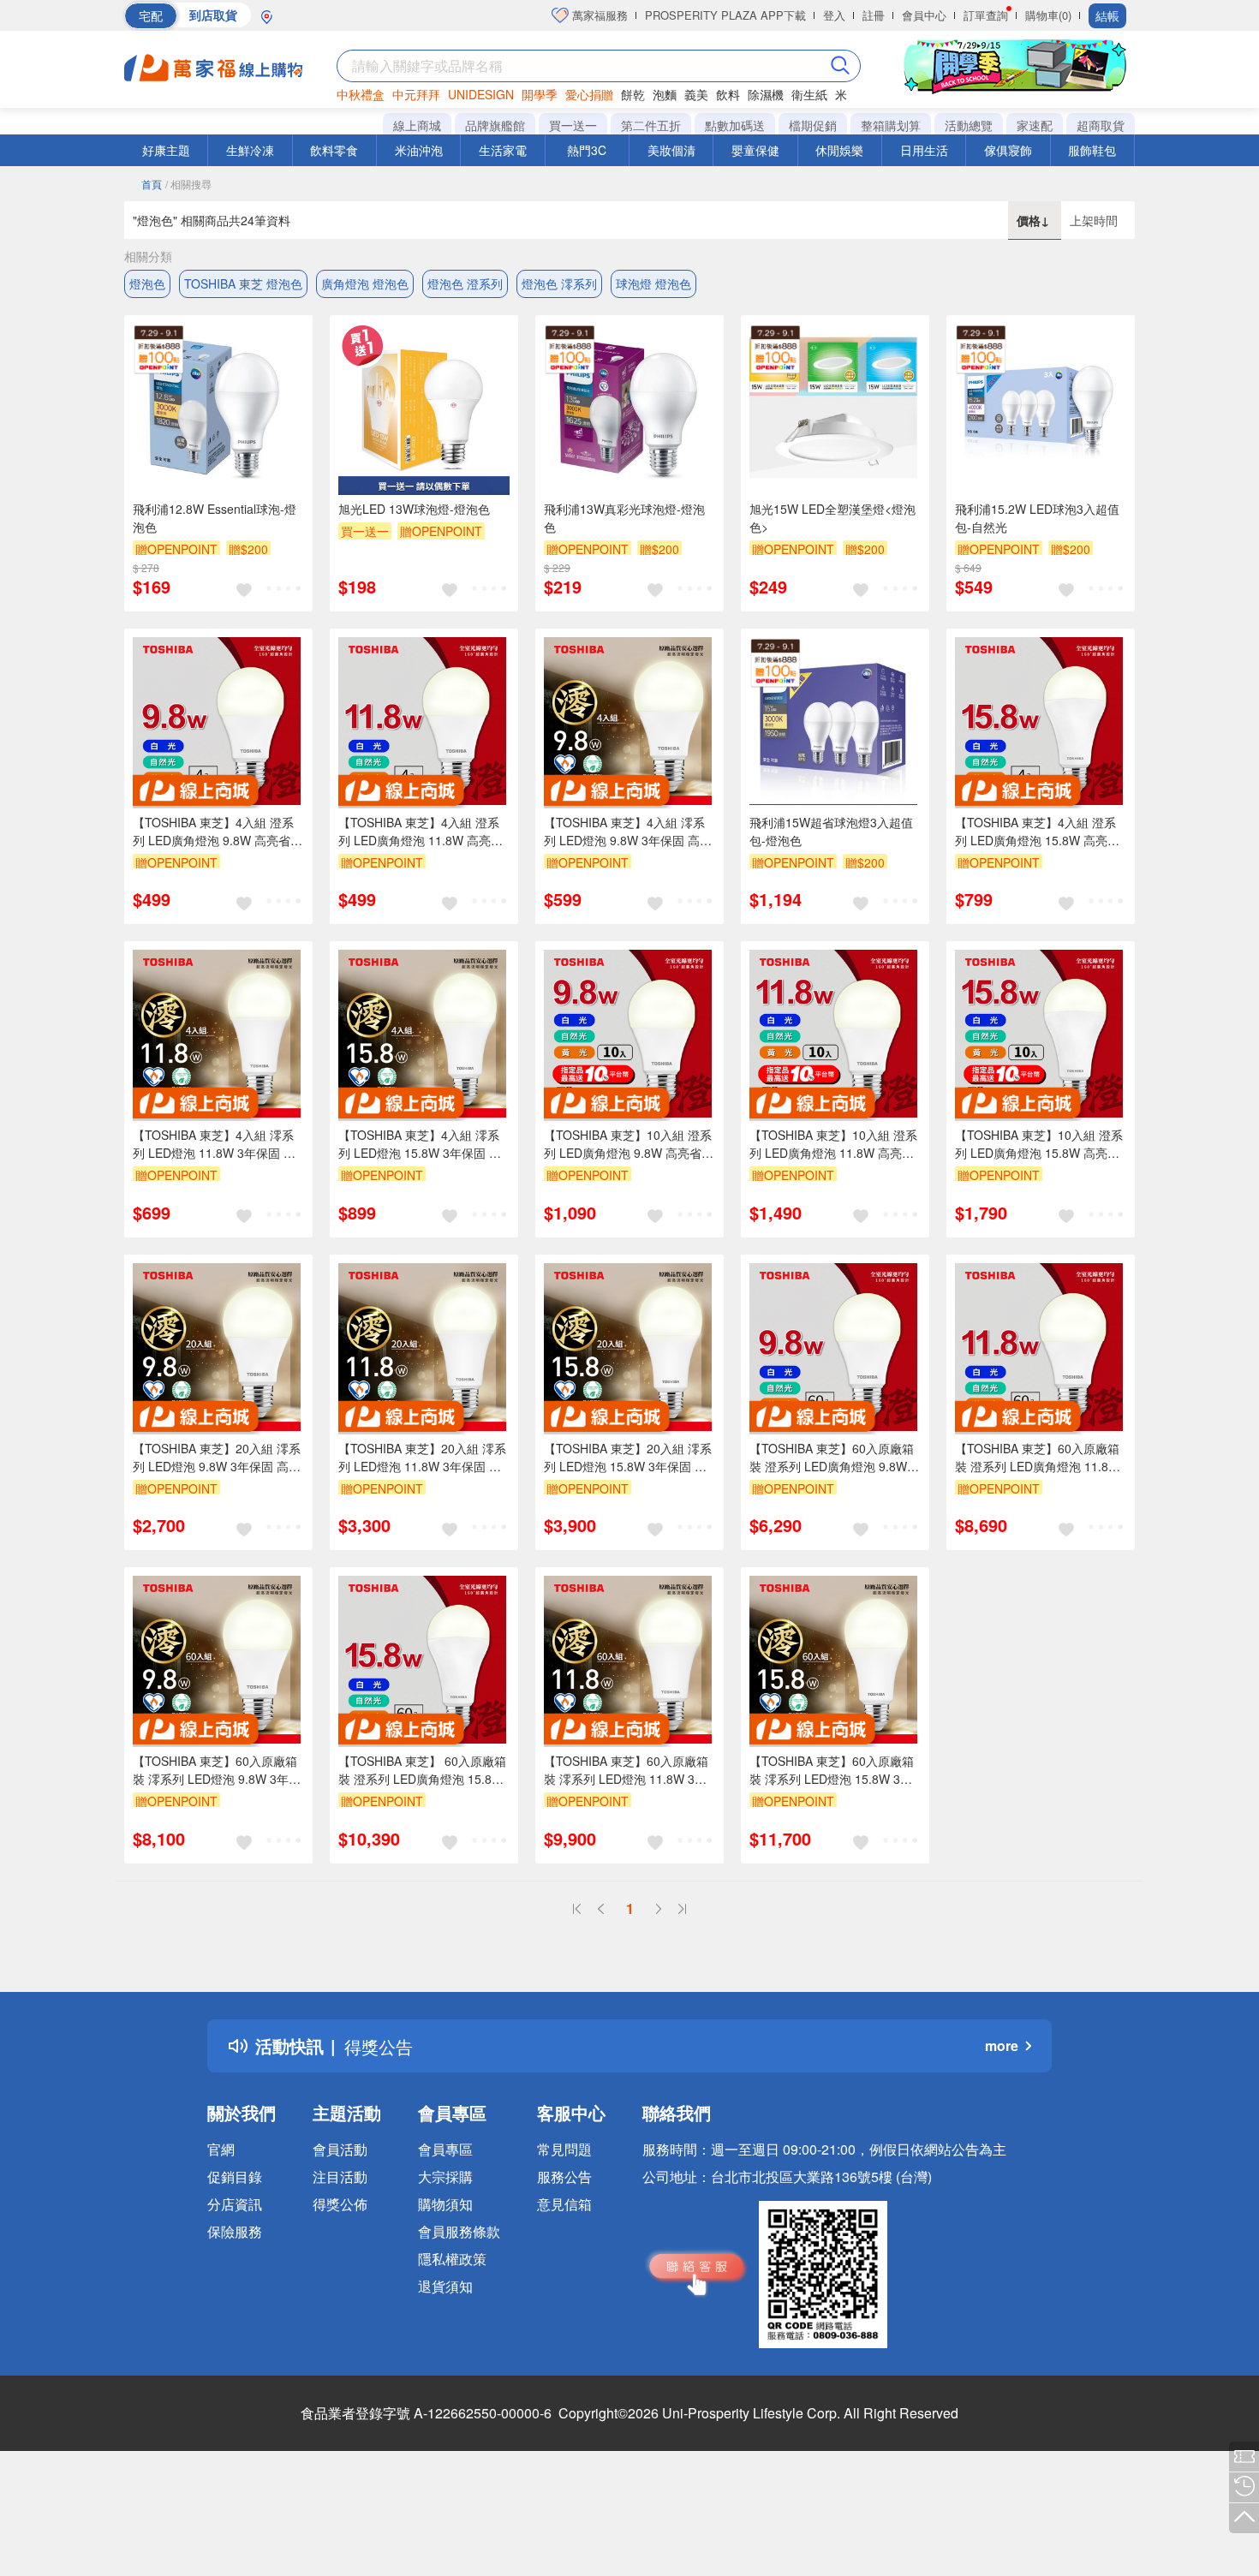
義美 (696, 94)
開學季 (540, 94)
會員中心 (924, 15)
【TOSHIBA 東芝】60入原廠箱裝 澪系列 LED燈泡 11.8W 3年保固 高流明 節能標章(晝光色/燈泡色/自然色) (629, 1770)
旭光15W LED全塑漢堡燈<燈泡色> (832, 518)
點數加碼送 (735, 125)
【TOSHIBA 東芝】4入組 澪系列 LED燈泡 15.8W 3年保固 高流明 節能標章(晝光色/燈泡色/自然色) (424, 1144)
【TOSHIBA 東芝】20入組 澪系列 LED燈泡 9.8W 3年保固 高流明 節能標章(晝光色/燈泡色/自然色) (218, 1458)
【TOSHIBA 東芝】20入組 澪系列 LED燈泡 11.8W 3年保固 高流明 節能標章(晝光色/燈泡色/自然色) (424, 1458)
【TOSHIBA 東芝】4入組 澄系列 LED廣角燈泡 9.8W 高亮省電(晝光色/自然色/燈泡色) (218, 832)
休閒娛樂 (839, 150)
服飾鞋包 (1092, 150)
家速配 (1035, 125)
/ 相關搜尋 (188, 184)
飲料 (728, 94)
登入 (834, 15)
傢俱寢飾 (1008, 150)
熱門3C (587, 150)
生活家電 (503, 150)
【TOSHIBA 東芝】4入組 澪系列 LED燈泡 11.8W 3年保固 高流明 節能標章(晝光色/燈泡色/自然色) (218, 1144)
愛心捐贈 (589, 94)
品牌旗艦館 (495, 125)
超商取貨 (1101, 125)
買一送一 (573, 125)
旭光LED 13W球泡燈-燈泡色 (414, 509)
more (1002, 2045)
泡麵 (665, 94)
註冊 (874, 15)
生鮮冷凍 (250, 150)
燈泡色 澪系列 (559, 283)
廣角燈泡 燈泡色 (365, 283)
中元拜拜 (416, 94)
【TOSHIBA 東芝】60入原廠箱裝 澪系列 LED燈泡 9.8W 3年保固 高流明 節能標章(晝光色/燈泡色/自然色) (218, 1770)
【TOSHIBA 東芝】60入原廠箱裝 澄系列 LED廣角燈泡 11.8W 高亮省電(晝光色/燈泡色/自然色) (1041, 1458)
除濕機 (766, 94)
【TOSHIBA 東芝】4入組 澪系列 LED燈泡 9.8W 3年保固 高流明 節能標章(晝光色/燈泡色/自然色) (629, 832)
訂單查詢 (986, 15)
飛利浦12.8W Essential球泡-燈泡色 (215, 518)
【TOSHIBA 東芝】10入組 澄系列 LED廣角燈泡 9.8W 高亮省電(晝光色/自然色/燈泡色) (629, 1144)
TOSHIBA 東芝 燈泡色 (243, 283)
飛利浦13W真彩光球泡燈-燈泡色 (624, 518)
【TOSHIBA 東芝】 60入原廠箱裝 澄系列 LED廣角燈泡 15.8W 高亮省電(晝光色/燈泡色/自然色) (424, 1770)
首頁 (152, 184)
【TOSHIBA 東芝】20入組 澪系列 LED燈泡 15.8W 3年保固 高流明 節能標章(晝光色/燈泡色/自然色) (629, 1458)
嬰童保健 (755, 150)
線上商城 (417, 125)
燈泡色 (147, 283)
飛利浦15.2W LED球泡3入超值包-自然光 (1037, 518)
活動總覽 (969, 125)
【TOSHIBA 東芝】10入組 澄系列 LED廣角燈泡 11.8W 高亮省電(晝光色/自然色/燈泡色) (833, 1144)
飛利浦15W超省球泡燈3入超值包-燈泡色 (831, 831)
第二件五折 (651, 125)
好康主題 (166, 150)
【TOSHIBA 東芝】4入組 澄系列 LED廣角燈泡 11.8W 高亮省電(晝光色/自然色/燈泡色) (421, 832)
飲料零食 (334, 150)
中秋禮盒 (361, 94)
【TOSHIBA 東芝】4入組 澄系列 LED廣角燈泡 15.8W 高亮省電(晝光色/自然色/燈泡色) (1037, 832)
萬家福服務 (598, 15)
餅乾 (633, 94)
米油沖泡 (419, 150)
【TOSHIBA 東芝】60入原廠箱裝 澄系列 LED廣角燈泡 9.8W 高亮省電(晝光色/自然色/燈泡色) (835, 1458)
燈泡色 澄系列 (465, 283)
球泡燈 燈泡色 (653, 283)
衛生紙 (809, 94)
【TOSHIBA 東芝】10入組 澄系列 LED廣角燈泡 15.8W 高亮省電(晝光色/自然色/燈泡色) (1039, 1144)
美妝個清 (671, 150)
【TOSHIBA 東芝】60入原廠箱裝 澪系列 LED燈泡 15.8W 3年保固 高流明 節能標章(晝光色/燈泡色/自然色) (835, 1770)
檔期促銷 (813, 125)
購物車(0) (1048, 15)
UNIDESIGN (481, 94)
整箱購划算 (891, 125)
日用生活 (924, 150)
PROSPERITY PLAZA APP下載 (725, 15)
